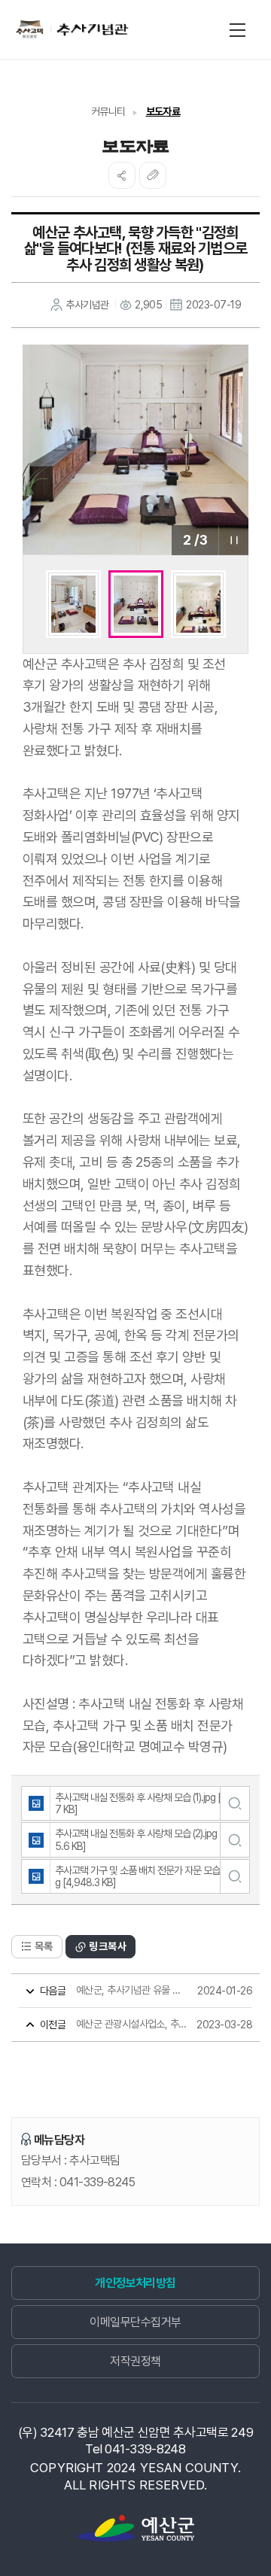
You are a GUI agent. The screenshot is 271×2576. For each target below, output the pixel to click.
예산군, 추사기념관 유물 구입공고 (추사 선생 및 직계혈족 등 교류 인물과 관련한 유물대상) (114, 1990)
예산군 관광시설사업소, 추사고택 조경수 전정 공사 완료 (114, 2024)
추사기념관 (70, 29)
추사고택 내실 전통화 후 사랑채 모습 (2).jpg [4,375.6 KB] (148, 1839)
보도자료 (163, 111)
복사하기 (153, 175)
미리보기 (234, 1803)
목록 (44, 1946)
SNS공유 (122, 175)
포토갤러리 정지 (233, 540)
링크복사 (108, 1946)
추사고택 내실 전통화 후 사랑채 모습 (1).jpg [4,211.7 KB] (149, 1803)
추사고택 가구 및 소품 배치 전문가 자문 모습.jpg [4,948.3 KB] (142, 1876)
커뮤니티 (108, 111)
